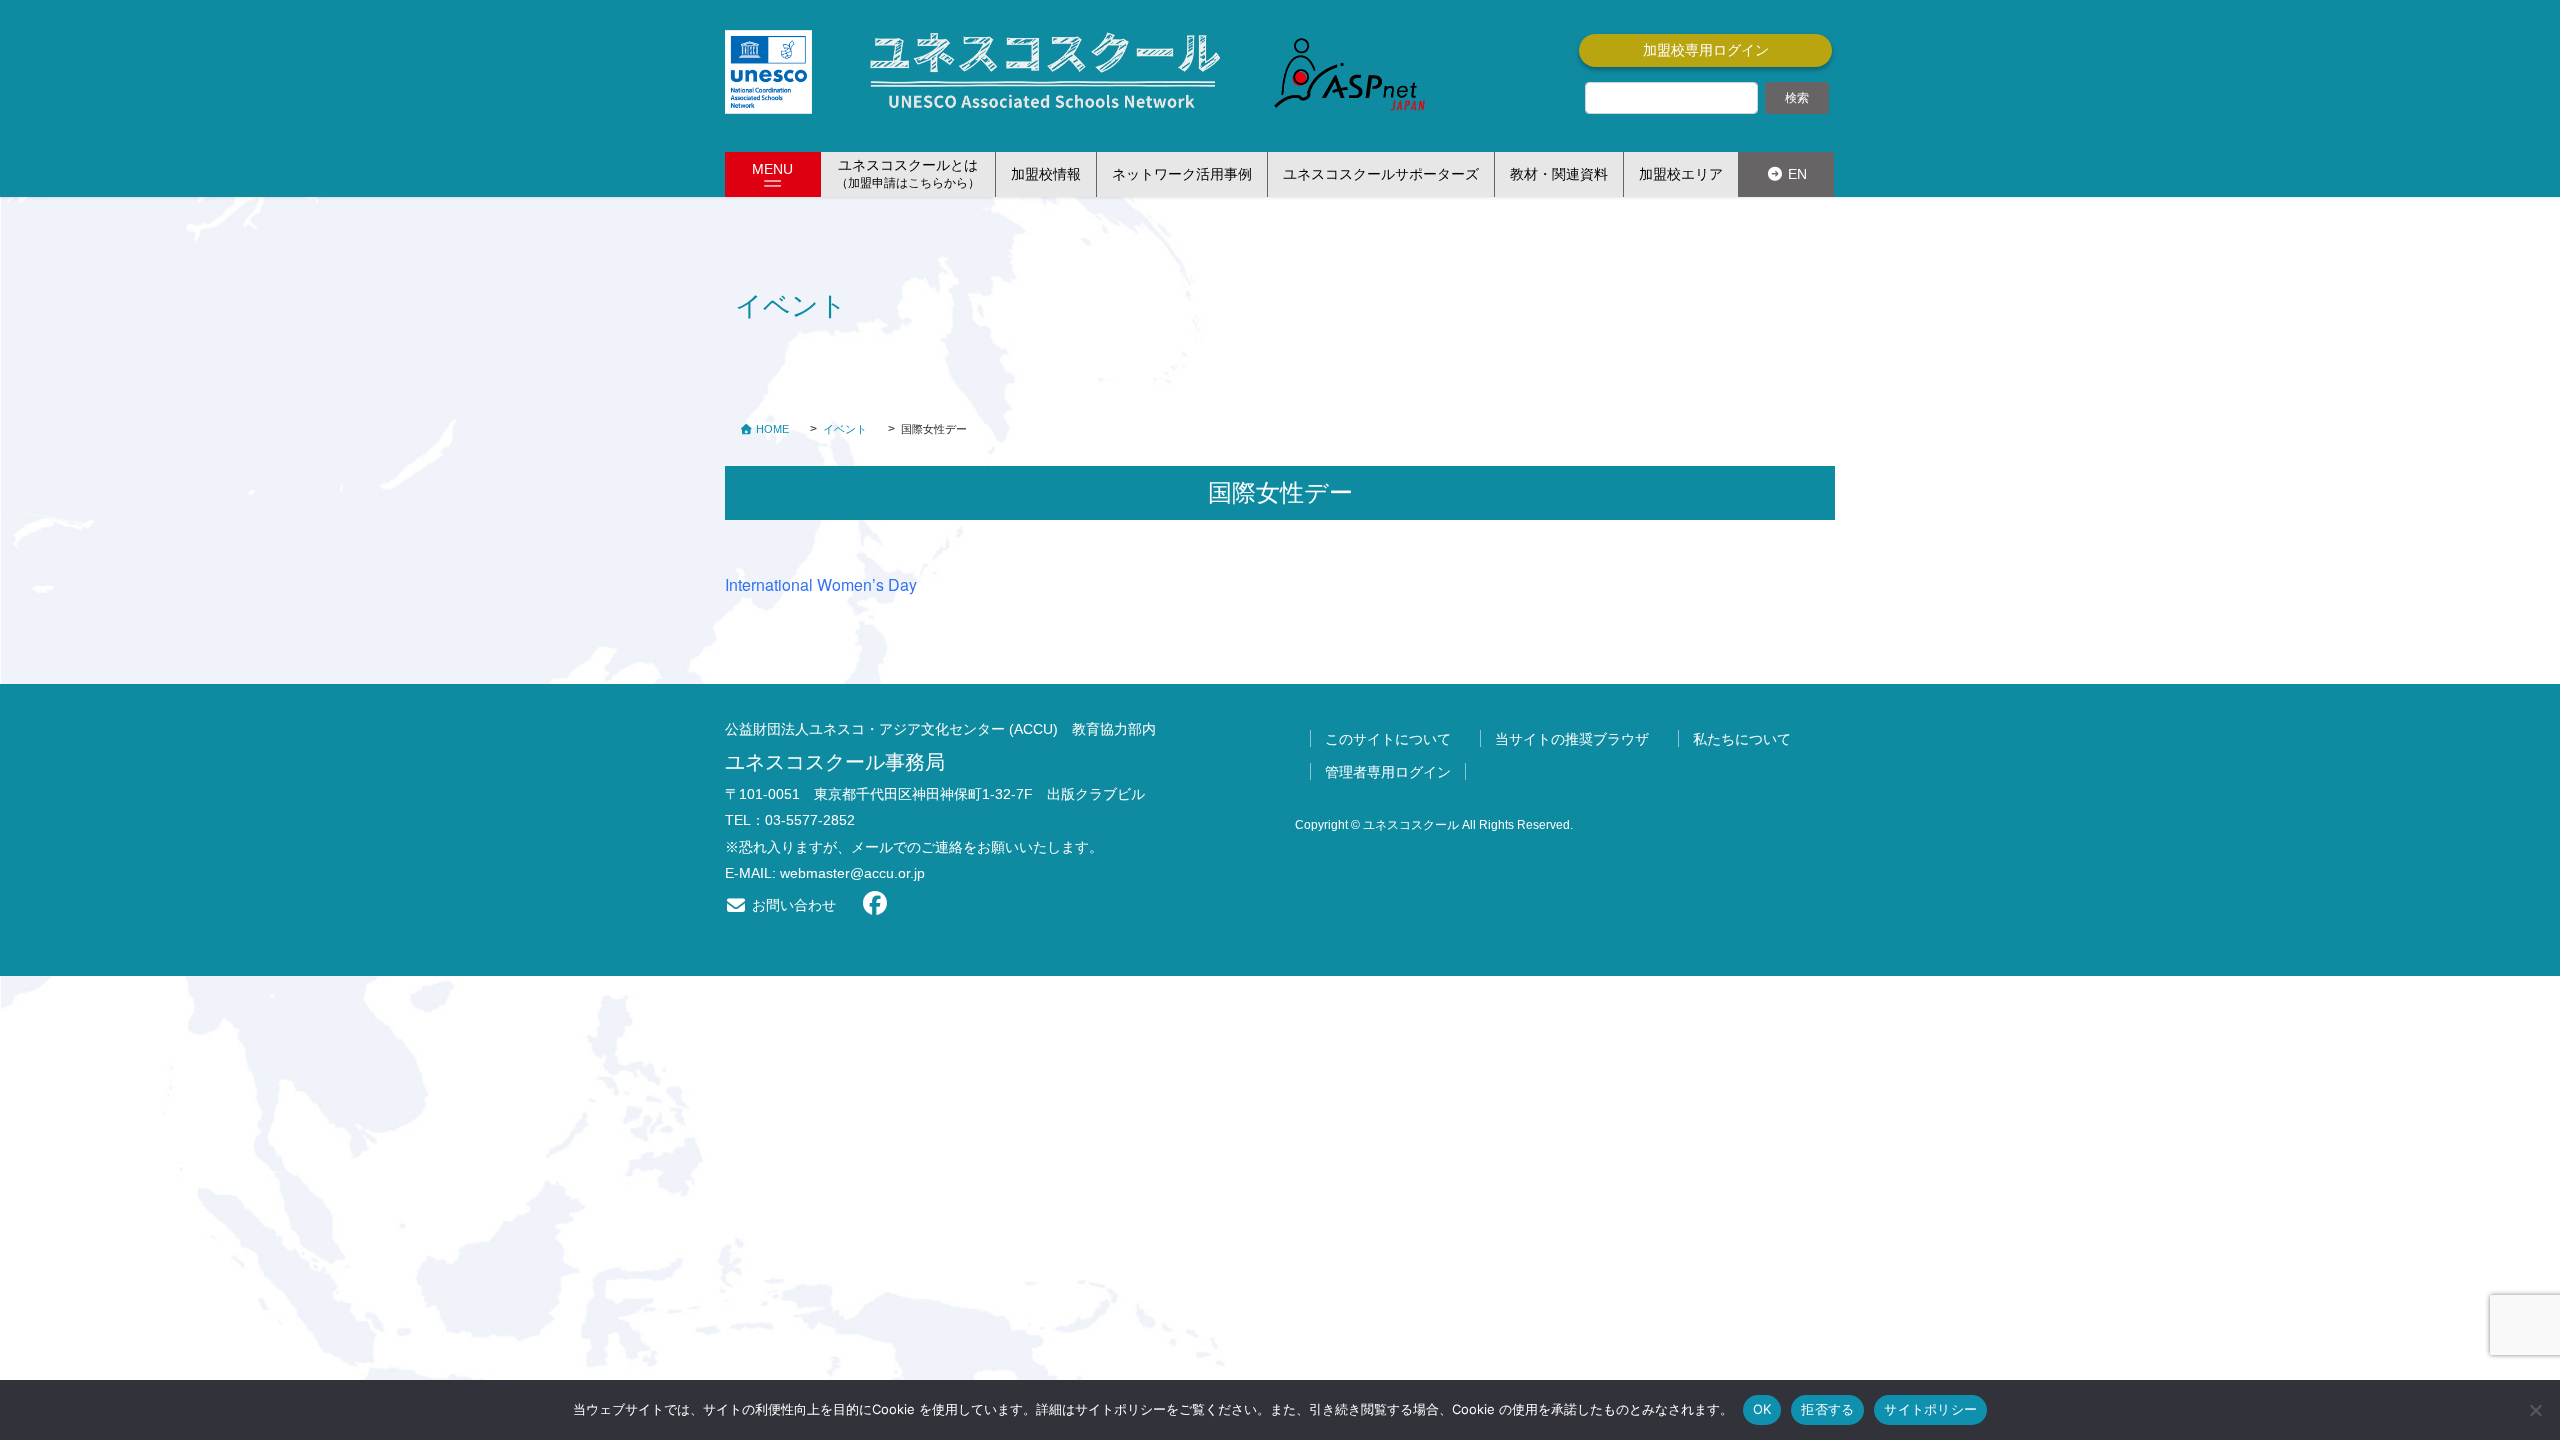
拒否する (1827, 1409)
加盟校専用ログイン (1706, 50)
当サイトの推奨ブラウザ (1572, 739)
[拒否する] (2535, 1410)
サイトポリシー (1930, 1409)
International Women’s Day (821, 584)
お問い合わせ (792, 905)
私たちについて (1742, 739)
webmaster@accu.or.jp (852, 873)
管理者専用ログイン (1388, 772)
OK (1762, 1409)
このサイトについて (1388, 739)
